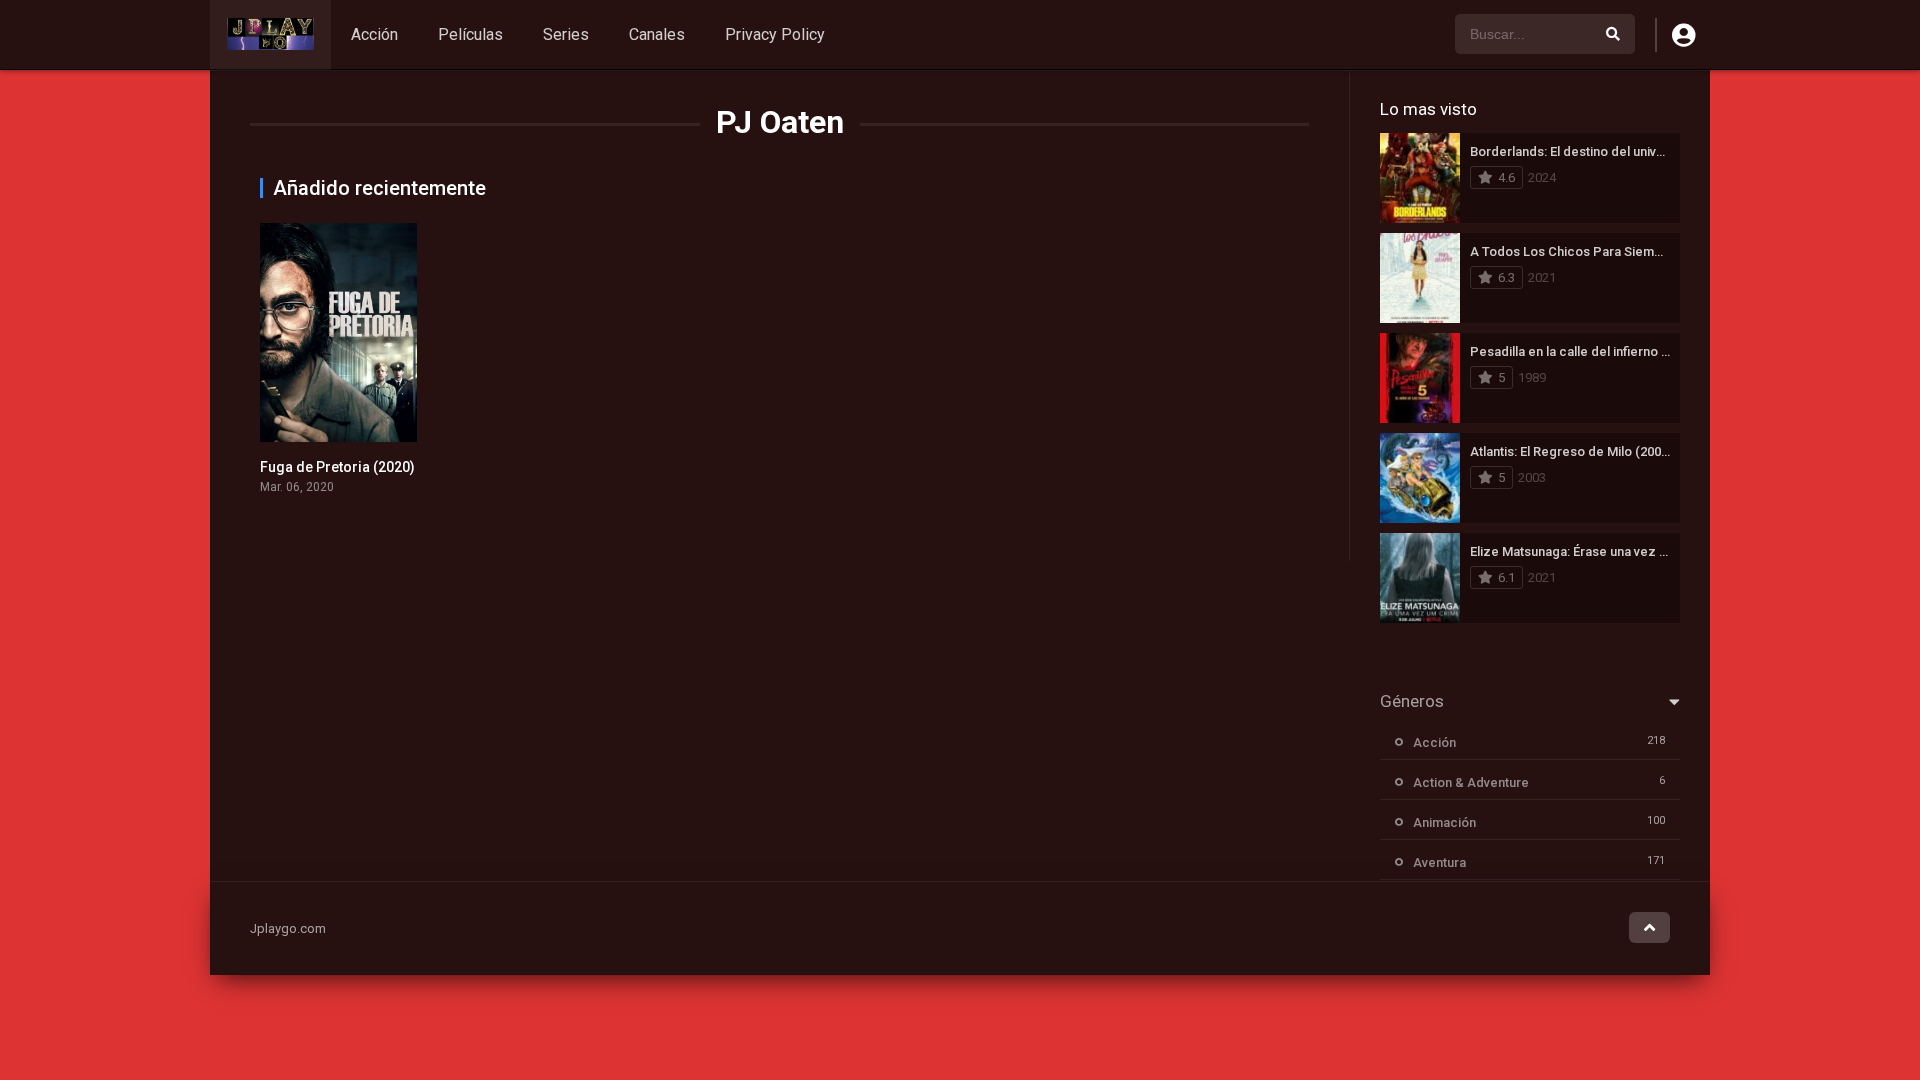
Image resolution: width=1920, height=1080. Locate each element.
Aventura (1439, 862)
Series (566, 34)
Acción (374, 34)
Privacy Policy (775, 34)
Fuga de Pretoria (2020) (337, 467)
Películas (470, 34)
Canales (657, 34)
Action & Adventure (1471, 782)
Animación (1444, 822)
